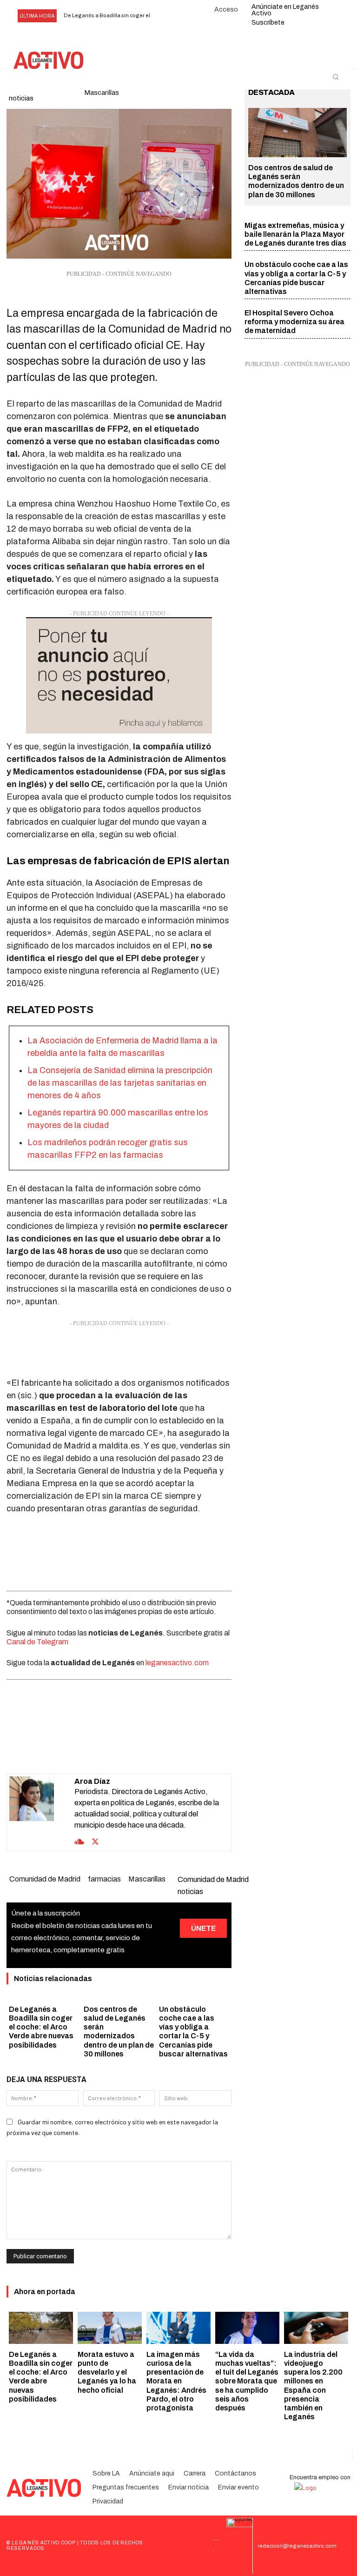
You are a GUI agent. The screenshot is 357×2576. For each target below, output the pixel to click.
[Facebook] (65, 1750)
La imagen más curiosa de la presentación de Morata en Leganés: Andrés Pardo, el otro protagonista (176, 2381)
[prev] (164, 16)
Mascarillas (147, 1879)
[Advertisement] (119, 1351)
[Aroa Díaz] (42, 1812)
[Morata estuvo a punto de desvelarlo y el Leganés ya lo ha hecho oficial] (110, 2328)
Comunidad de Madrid (45, 1879)
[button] (336, 77)
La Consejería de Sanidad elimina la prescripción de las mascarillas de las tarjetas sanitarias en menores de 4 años (120, 1083)
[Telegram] (151, 1750)
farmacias (104, 1879)
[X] (86, 1750)
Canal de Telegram (37, 1642)
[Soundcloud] (79, 1841)
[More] (172, 1750)
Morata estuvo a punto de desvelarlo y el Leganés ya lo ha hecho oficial (107, 2372)
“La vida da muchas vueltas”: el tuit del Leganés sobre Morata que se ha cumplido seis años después (247, 2381)
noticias (21, 98)
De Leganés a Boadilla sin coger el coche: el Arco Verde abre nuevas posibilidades (41, 2027)
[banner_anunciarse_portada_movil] (119, 675)
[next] (179, 16)
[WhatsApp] (108, 1750)
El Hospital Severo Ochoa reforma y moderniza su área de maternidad (294, 322)
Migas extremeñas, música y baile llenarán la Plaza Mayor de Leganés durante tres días (295, 234)
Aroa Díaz (92, 1781)
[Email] (129, 1750)
